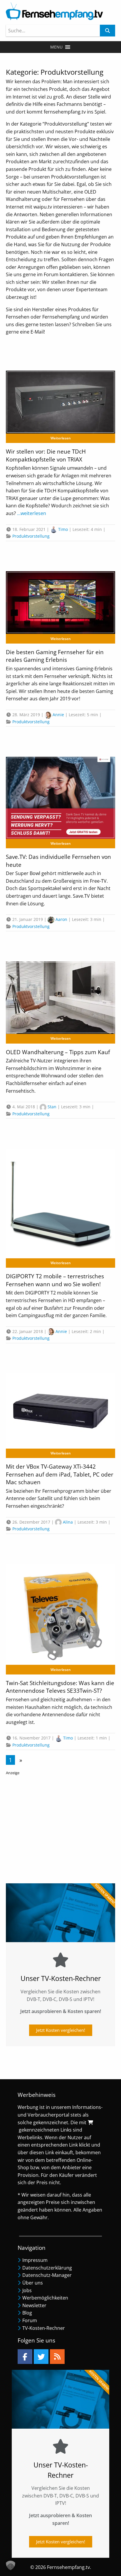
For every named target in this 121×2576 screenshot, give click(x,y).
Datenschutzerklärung (47, 2268)
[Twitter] (41, 2357)
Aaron (61, 919)
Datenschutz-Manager (47, 2275)
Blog (27, 2313)
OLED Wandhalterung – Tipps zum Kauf (58, 1052)
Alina (68, 1522)
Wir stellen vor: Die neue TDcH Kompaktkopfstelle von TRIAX (46, 455)
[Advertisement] (60, 1827)
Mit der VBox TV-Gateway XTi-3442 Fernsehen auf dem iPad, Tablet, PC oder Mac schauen (60, 1474)
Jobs (27, 2290)
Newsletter (34, 2305)
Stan (52, 1107)
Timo (63, 529)
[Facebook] (25, 2357)
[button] (56, 47)
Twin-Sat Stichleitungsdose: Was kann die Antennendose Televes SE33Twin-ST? (60, 1687)
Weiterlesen (61, 438)
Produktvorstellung (31, 536)
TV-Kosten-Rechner (44, 2328)
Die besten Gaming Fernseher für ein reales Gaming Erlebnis (55, 656)
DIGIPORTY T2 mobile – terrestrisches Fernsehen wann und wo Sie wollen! (55, 1280)
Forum (30, 2320)
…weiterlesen (31, 513)
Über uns (33, 2283)
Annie (58, 715)
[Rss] (57, 2357)
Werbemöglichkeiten (45, 2298)
